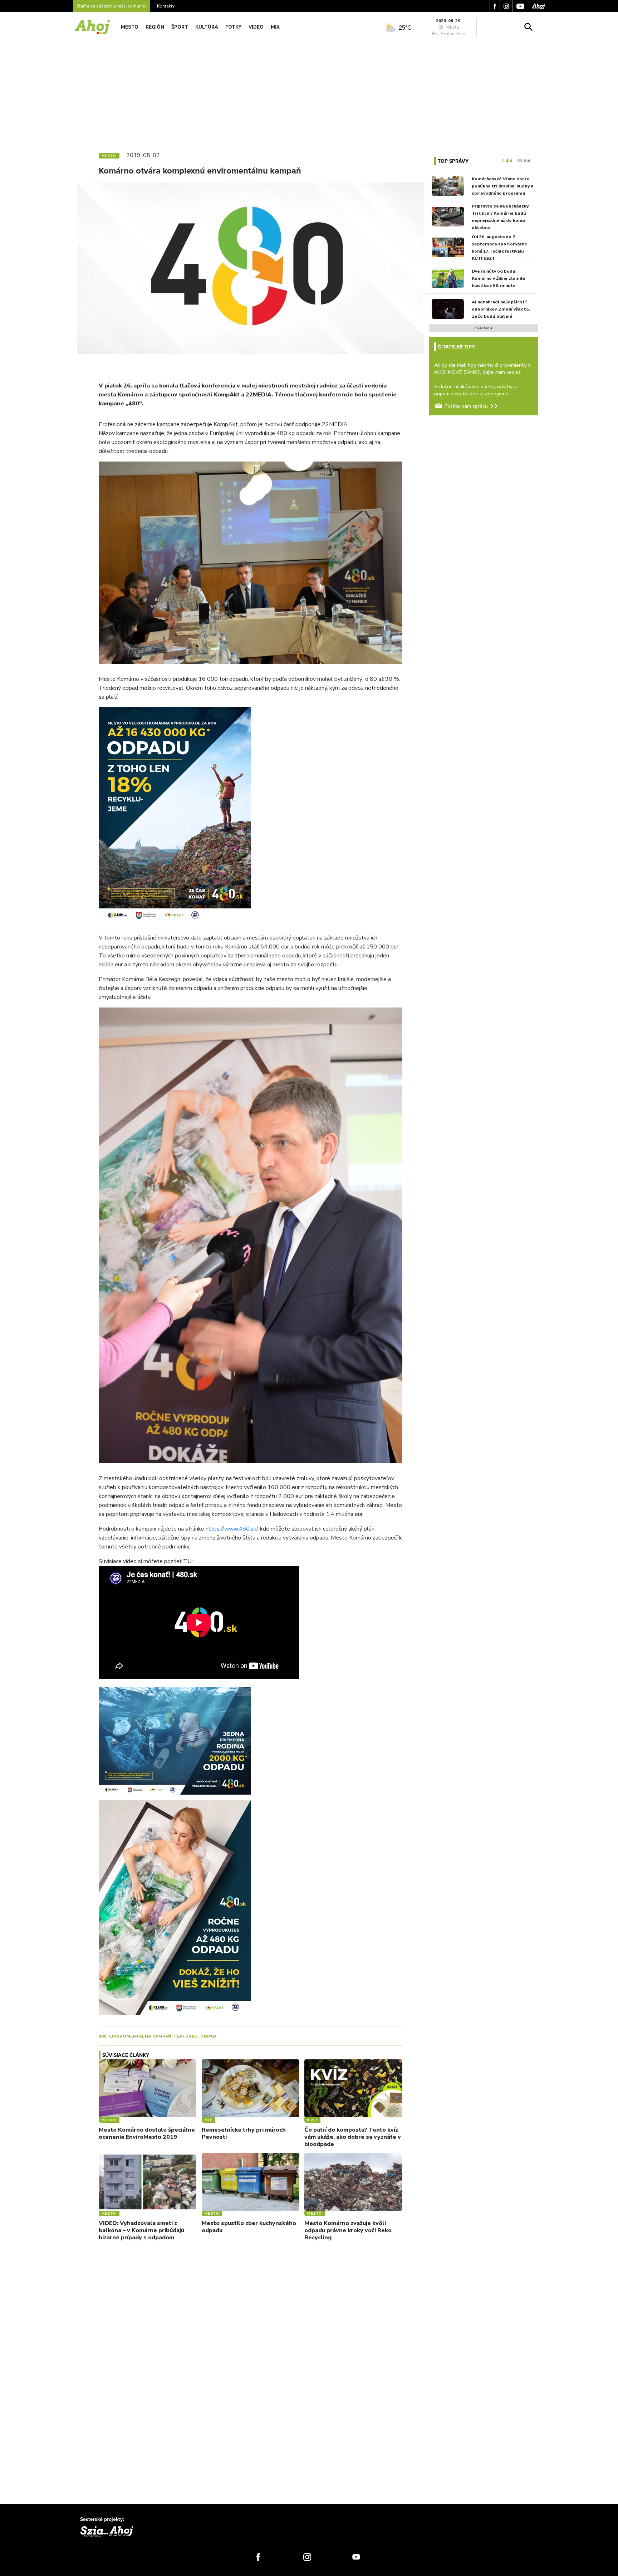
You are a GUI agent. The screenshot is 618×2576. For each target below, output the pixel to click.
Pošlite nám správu (466, 406)
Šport (180, 27)
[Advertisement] (309, 92)
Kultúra (207, 27)
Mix (275, 27)
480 (102, 2036)
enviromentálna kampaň (140, 2036)
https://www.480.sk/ (232, 1529)
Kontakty (166, 6)
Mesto (130, 27)
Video (256, 27)
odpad (208, 2036)
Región (155, 27)
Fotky (233, 27)
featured (186, 2036)
